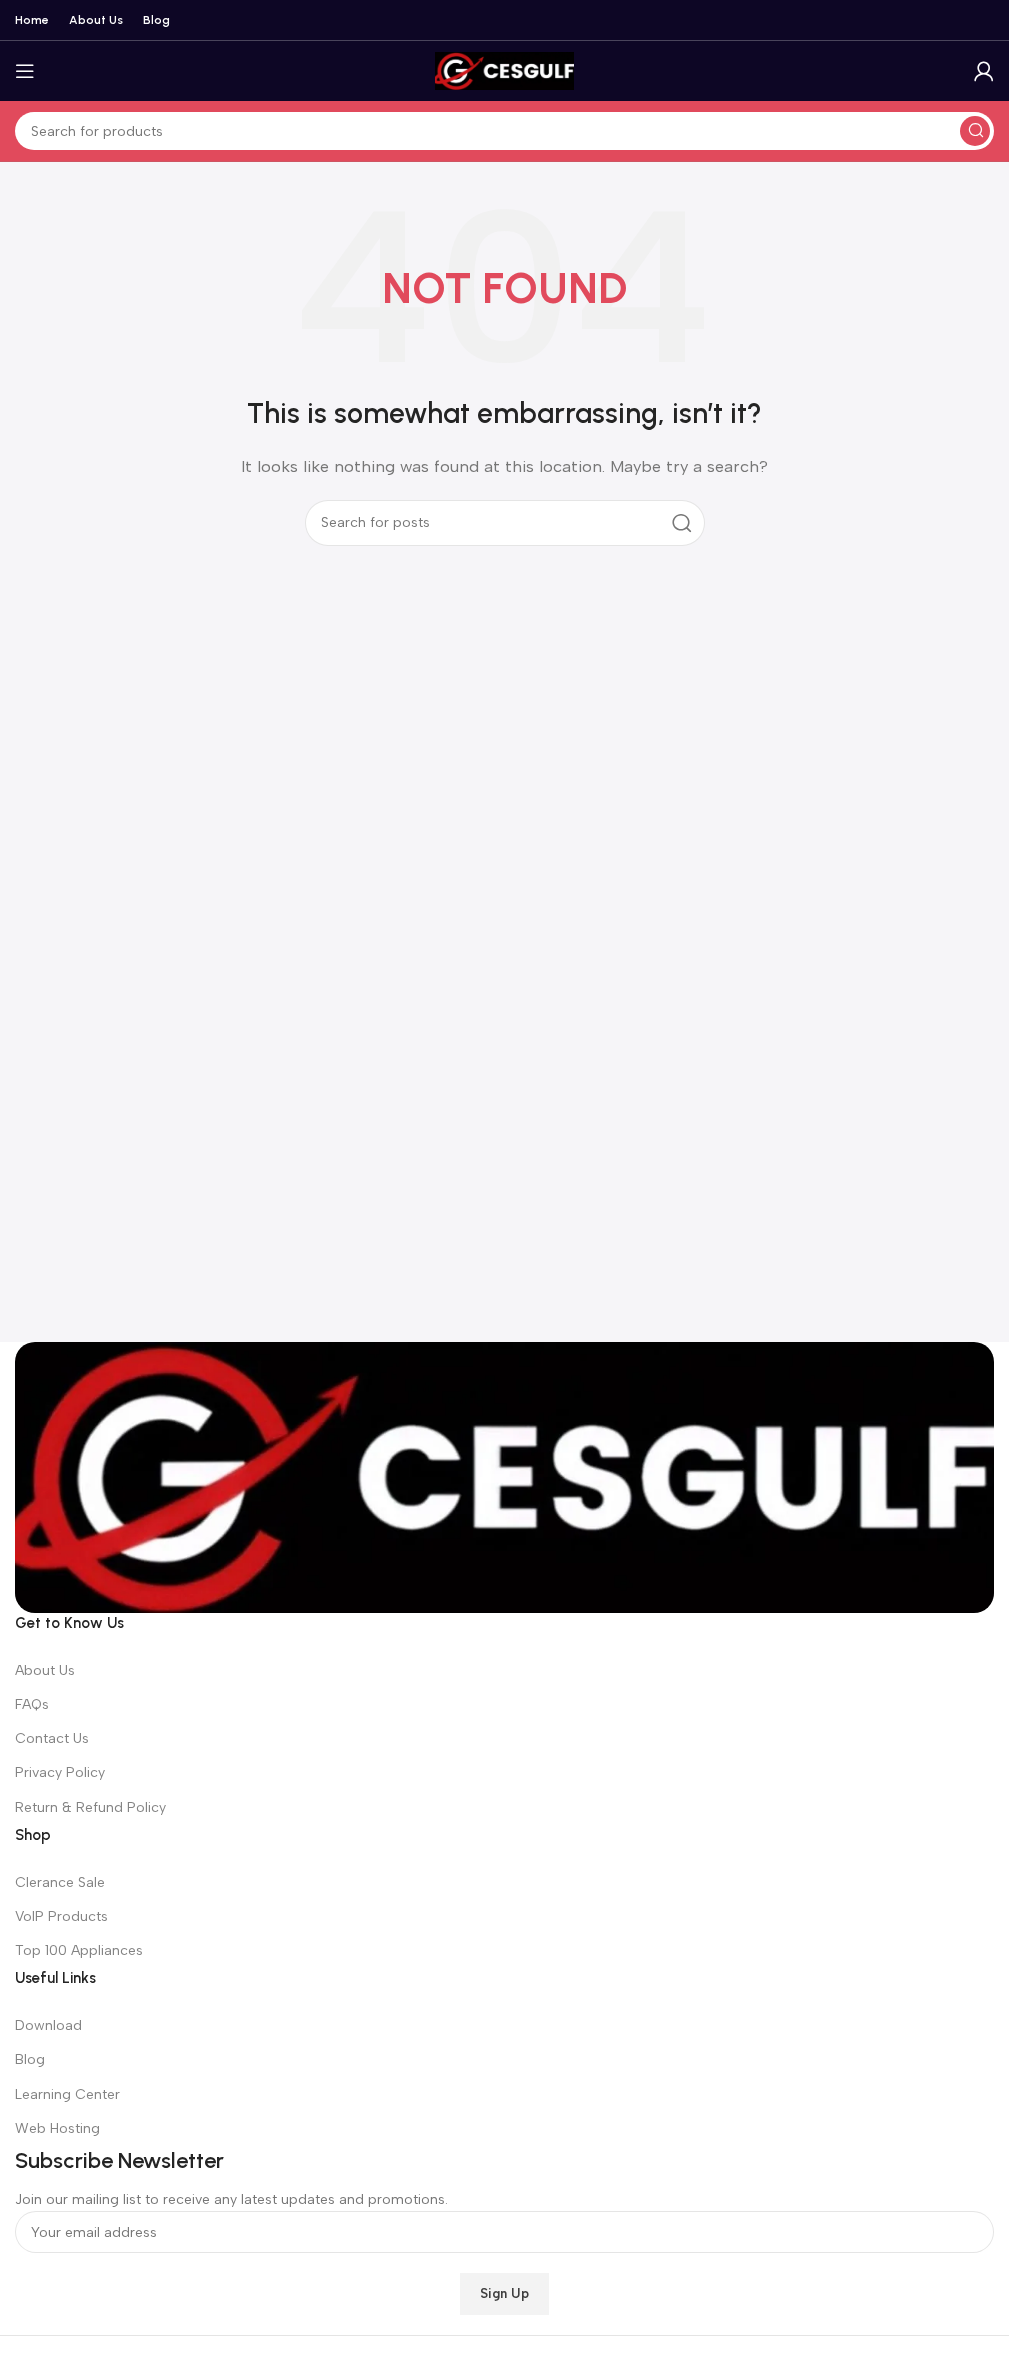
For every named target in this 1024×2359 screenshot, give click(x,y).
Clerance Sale (60, 1882)
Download (48, 2025)
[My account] (984, 71)
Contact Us (52, 1738)
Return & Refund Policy (90, 1807)
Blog (30, 2059)
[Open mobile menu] (25, 71)
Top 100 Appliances (79, 1950)
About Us (45, 1670)
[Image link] (504, 1476)
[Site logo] (505, 70)
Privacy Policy (60, 1772)
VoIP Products (61, 1916)
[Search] (975, 131)
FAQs (32, 1704)
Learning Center (67, 2094)
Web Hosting (57, 2128)
